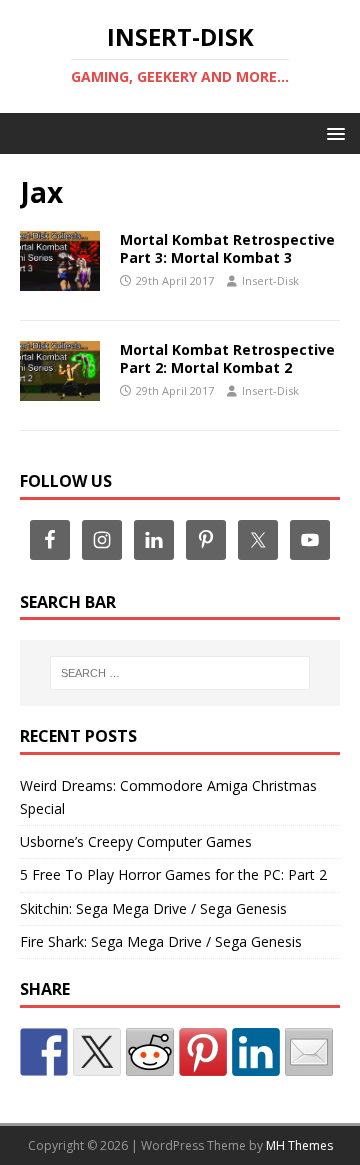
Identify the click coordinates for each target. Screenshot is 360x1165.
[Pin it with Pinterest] (203, 1052)
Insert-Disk (270, 280)
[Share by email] (309, 1052)
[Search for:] (180, 673)
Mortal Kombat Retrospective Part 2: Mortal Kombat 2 (227, 358)
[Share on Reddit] (150, 1052)
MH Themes (299, 1145)
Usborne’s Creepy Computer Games (136, 841)
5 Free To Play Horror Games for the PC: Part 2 (173, 874)
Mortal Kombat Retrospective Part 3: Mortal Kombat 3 (227, 248)
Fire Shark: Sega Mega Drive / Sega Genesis (161, 941)
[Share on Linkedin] (256, 1052)
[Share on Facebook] (44, 1052)
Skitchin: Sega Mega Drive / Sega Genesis (153, 908)
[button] (332, 132)
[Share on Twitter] (97, 1052)
